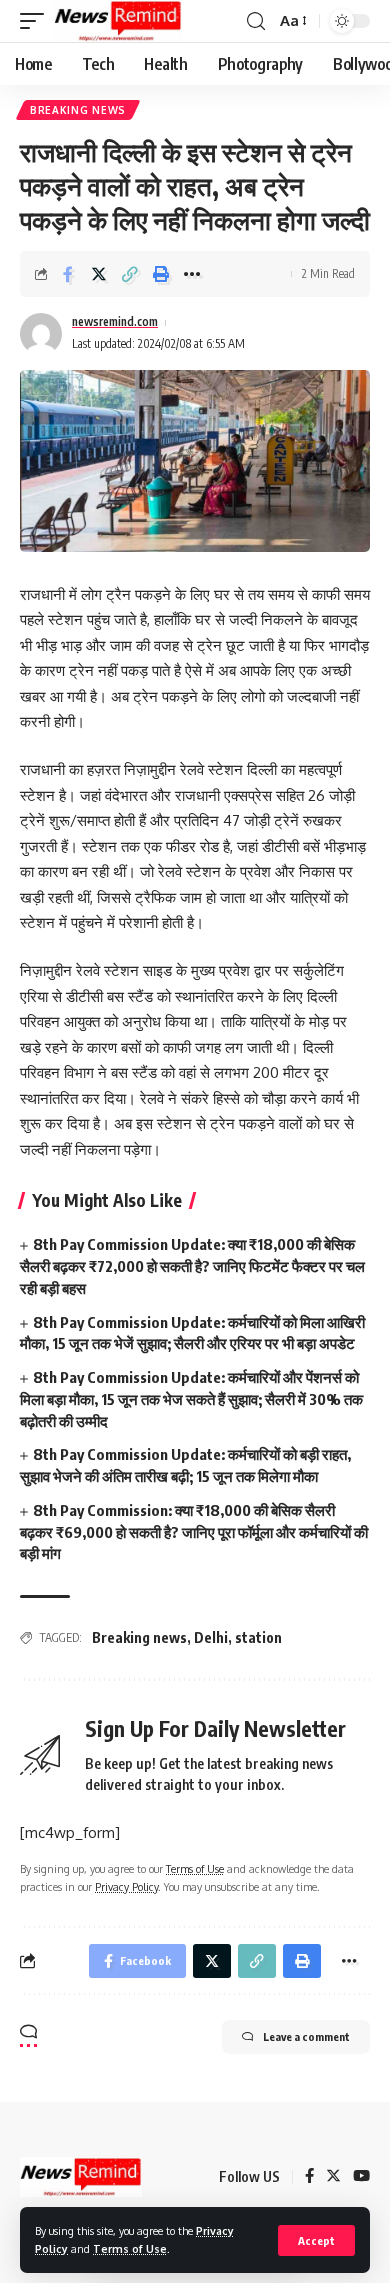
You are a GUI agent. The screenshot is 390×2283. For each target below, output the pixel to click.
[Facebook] (309, 2177)
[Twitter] (333, 2177)
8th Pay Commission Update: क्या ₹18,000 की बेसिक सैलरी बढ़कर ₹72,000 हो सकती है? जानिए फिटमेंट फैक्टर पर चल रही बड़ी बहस (192, 1266)
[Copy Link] (130, 274)
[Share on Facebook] (68, 274)
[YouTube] (361, 2177)
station (258, 1637)
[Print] (161, 274)
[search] (256, 21)
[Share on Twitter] (99, 274)
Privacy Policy (126, 1886)
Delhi (211, 1637)
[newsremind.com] (118, 21)
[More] (192, 274)
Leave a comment (306, 2036)
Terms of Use (130, 2248)
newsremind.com (115, 321)
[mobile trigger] (37, 21)
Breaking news (78, 110)
